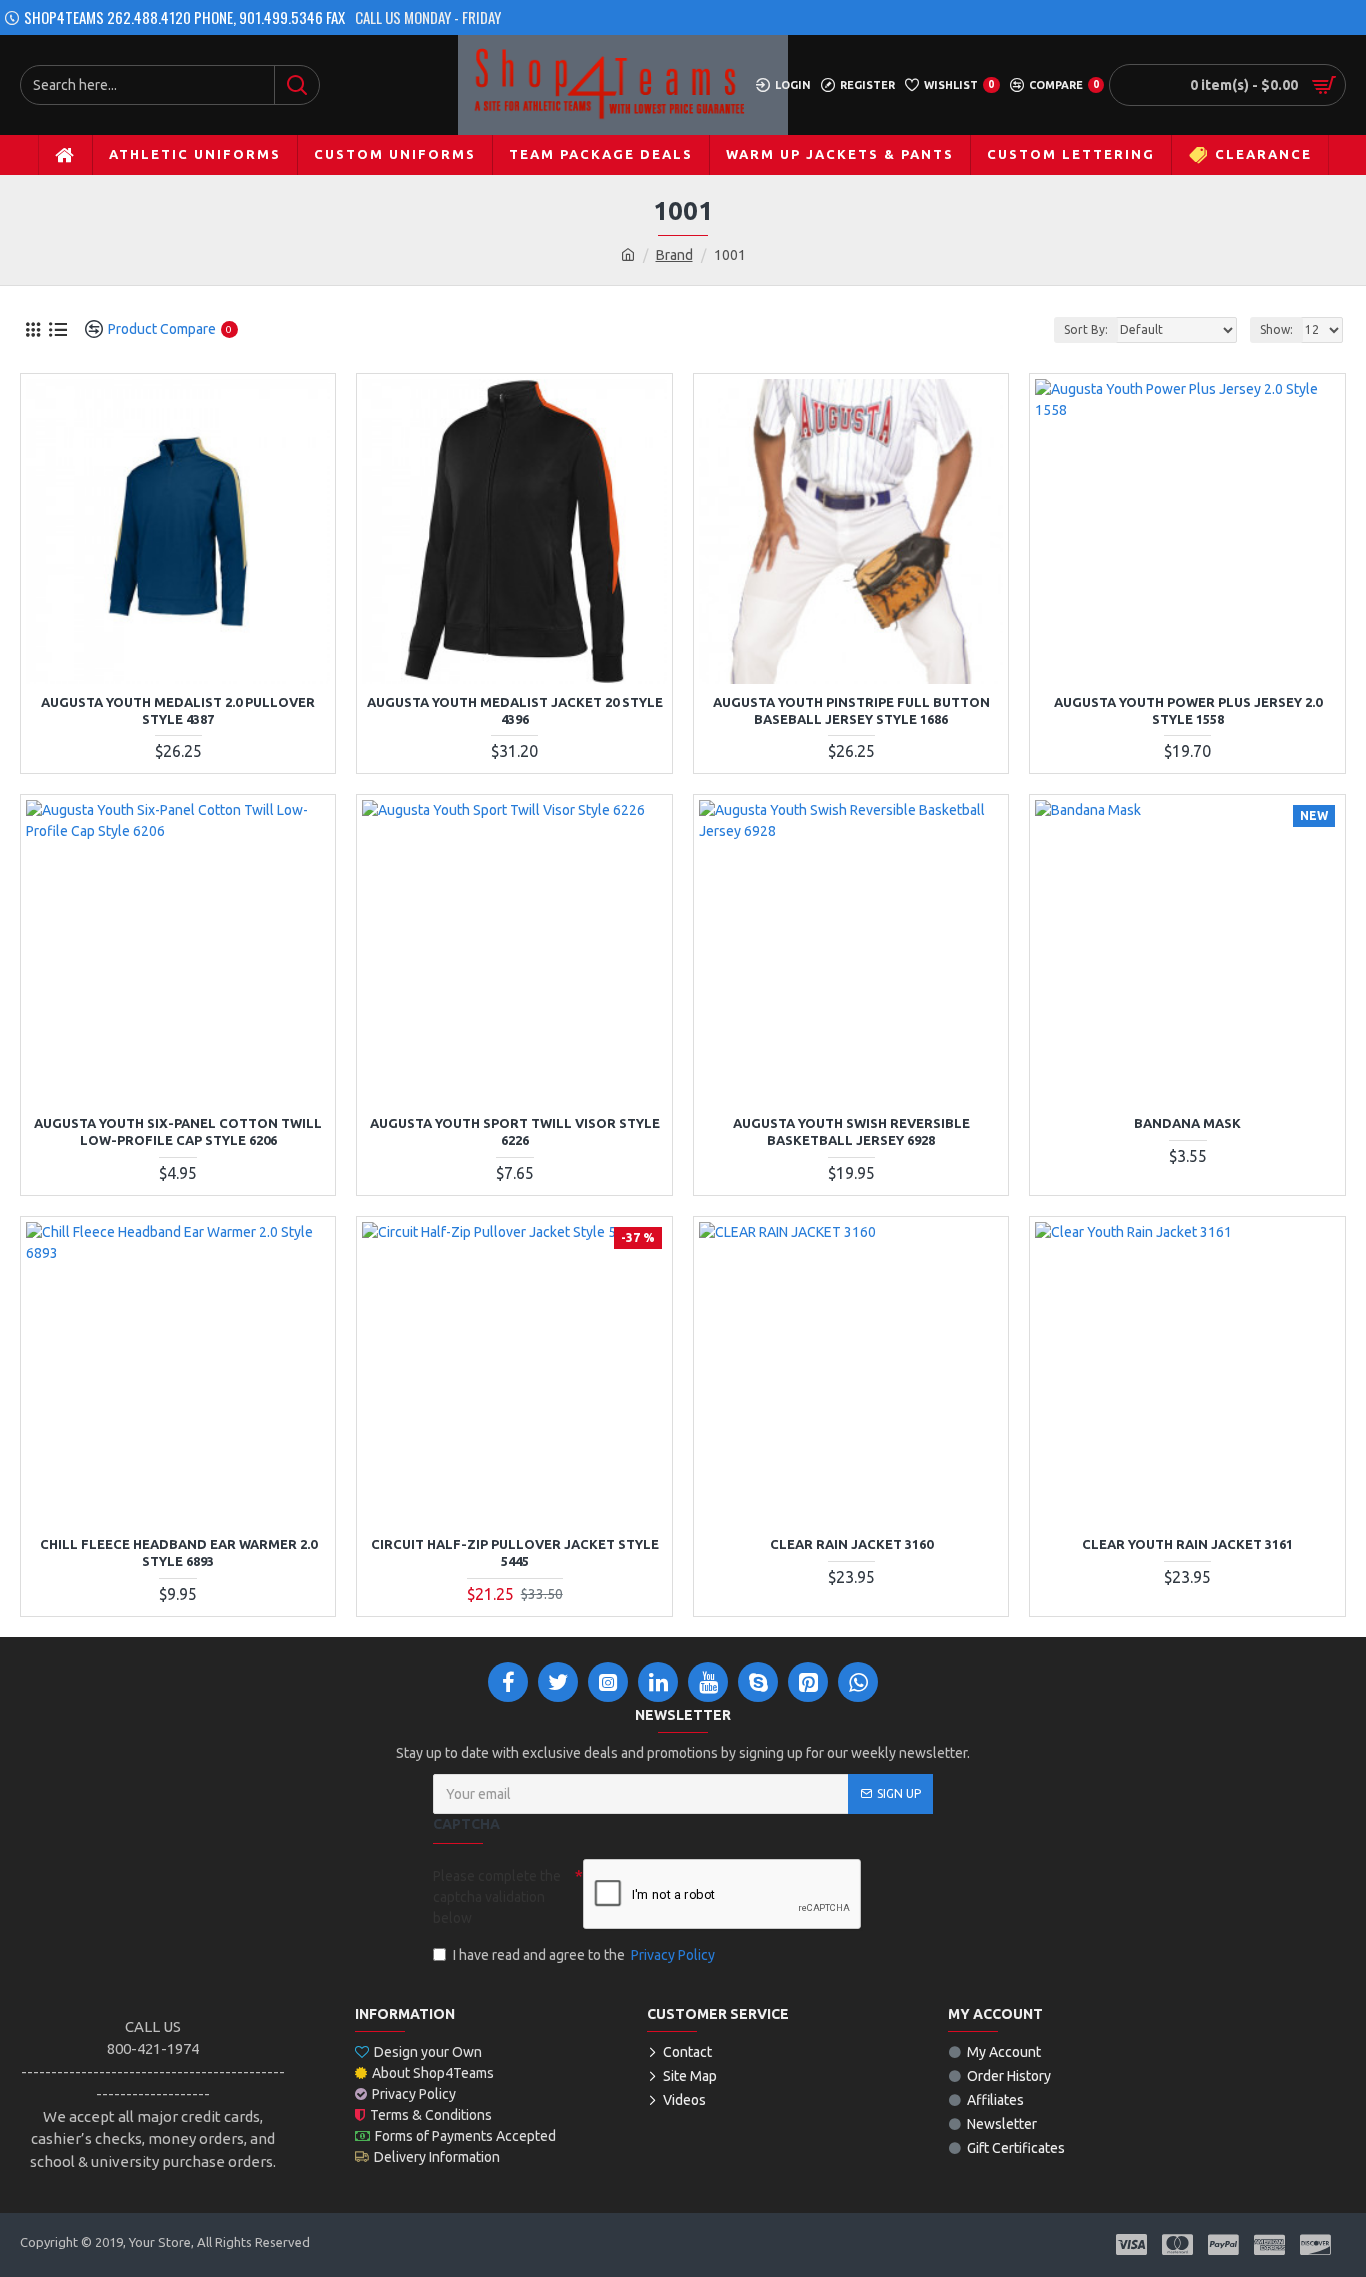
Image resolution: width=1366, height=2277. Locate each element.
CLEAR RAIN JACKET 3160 (851, 1544)
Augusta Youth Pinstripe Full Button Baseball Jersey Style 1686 (851, 710)
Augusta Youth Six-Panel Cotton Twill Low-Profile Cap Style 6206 (178, 1131)
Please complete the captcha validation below (497, 1897)
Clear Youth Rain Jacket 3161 (1187, 1544)
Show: (1276, 329)
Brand (674, 255)
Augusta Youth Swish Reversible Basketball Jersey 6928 (851, 1131)
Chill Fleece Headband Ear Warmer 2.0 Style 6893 (178, 1552)
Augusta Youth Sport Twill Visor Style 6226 (515, 1131)
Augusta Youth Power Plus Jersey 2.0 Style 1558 (1188, 710)
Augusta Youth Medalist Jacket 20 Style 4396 (515, 710)
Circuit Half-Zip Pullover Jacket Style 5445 (515, 1552)
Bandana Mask (1187, 1123)
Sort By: (1086, 329)
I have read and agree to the (584, 1955)
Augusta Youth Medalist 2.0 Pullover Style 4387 (178, 710)
